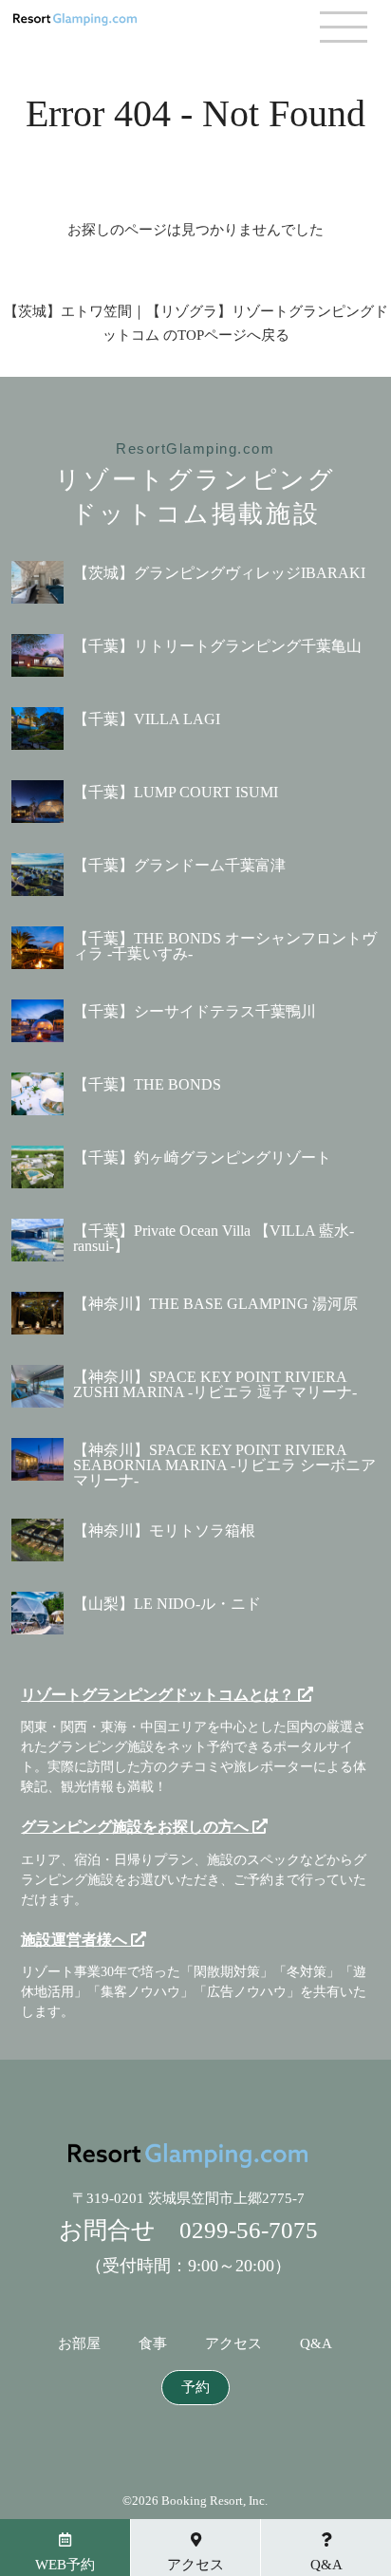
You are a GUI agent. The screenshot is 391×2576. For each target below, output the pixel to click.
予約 (195, 2388)
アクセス (233, 2344)
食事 (153, 2344)
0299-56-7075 (249, 2230)
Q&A (316, 2344)
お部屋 (79, 2344)
